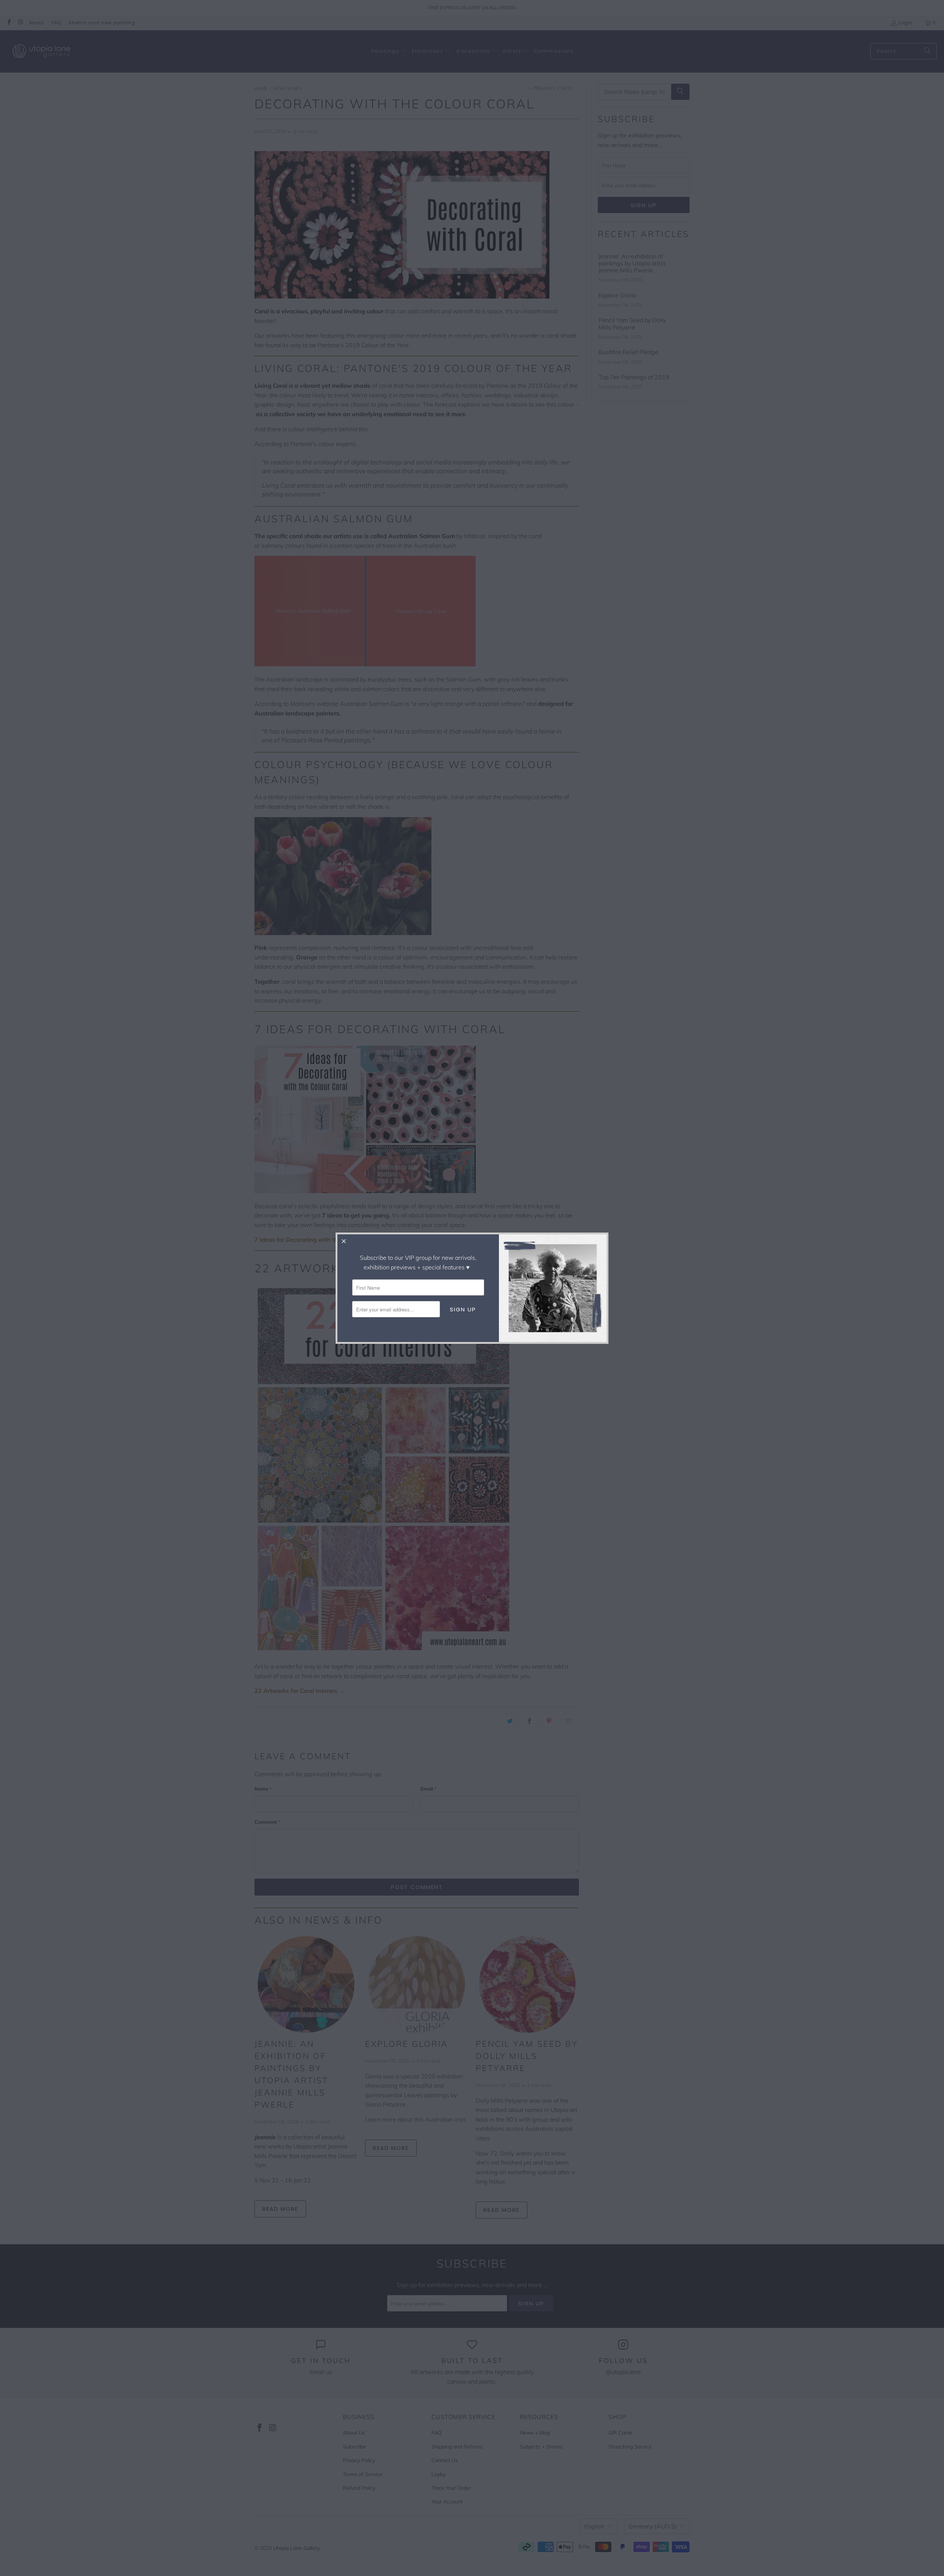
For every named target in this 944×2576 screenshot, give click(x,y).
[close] (344, 1241)
